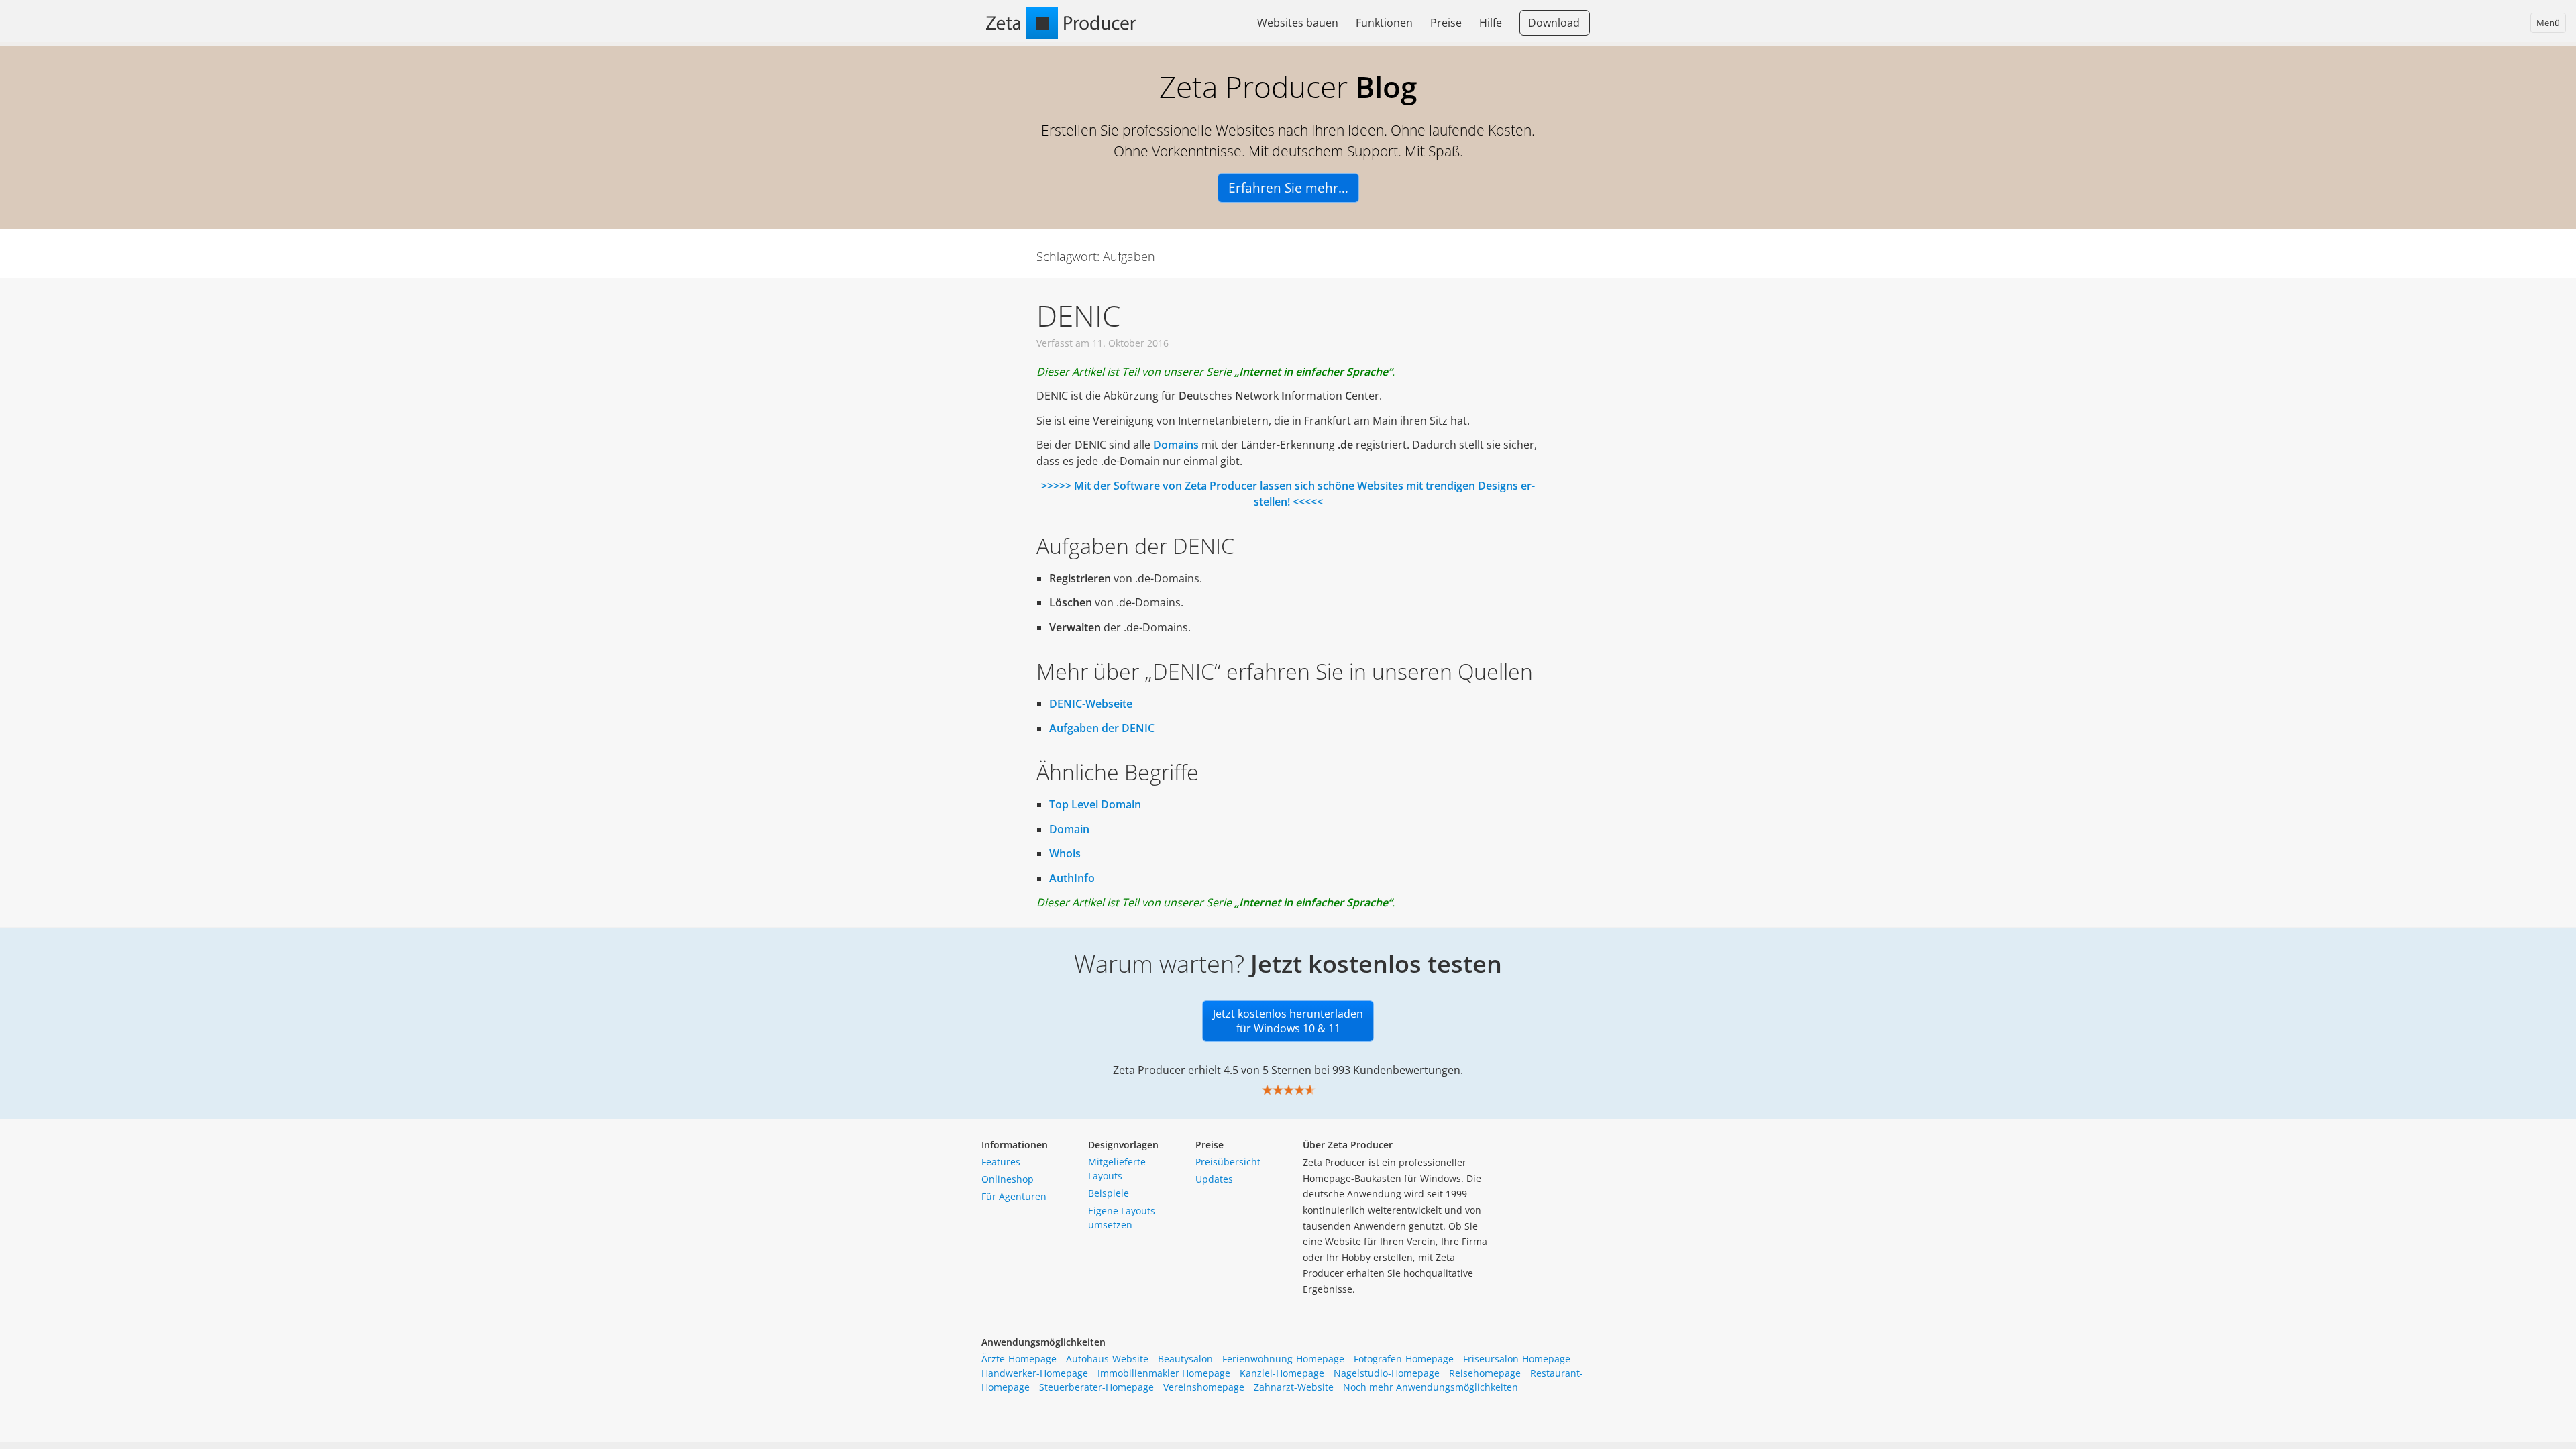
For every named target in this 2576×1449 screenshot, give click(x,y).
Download (1554, 23)
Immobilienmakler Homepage (1164, 1373)
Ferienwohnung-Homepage (1283, 1359)
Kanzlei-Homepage (1282, 1373)
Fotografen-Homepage (1404, 1359)
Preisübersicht (1228, 1162)
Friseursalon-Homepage (1517, 1359)
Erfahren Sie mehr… (1288, 188)
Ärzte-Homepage (1019, 1359)
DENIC (1078, 315)
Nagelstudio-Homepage (1387, 1373)
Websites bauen (1298, 23)
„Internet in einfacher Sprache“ (1313, 372)
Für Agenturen (1014, 1196)
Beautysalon (1185, 1359)
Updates (1214, 1179)
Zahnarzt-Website (1294, 1387)
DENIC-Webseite (1091, 704)
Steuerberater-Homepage (1096, 1387)
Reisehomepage (1485, 1373)
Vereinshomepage (1204, 1387)
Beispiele (1109, 1193)
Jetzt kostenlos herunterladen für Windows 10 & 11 (1288, 1021)
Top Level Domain (1095, 804)
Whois (1065, 853)
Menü (2548, 23)
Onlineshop (1008, 1179)
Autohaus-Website (1107, 1359)
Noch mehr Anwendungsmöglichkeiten (1431, 1387)
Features (1001, 1162)
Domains (1176, 445)
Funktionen (1384, 23)
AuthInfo (1072, 878)
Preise (1446, 23)
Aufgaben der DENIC (1102, 728)
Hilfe (1491, 23)
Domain (1069, 829)
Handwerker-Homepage (1035, 1373)
